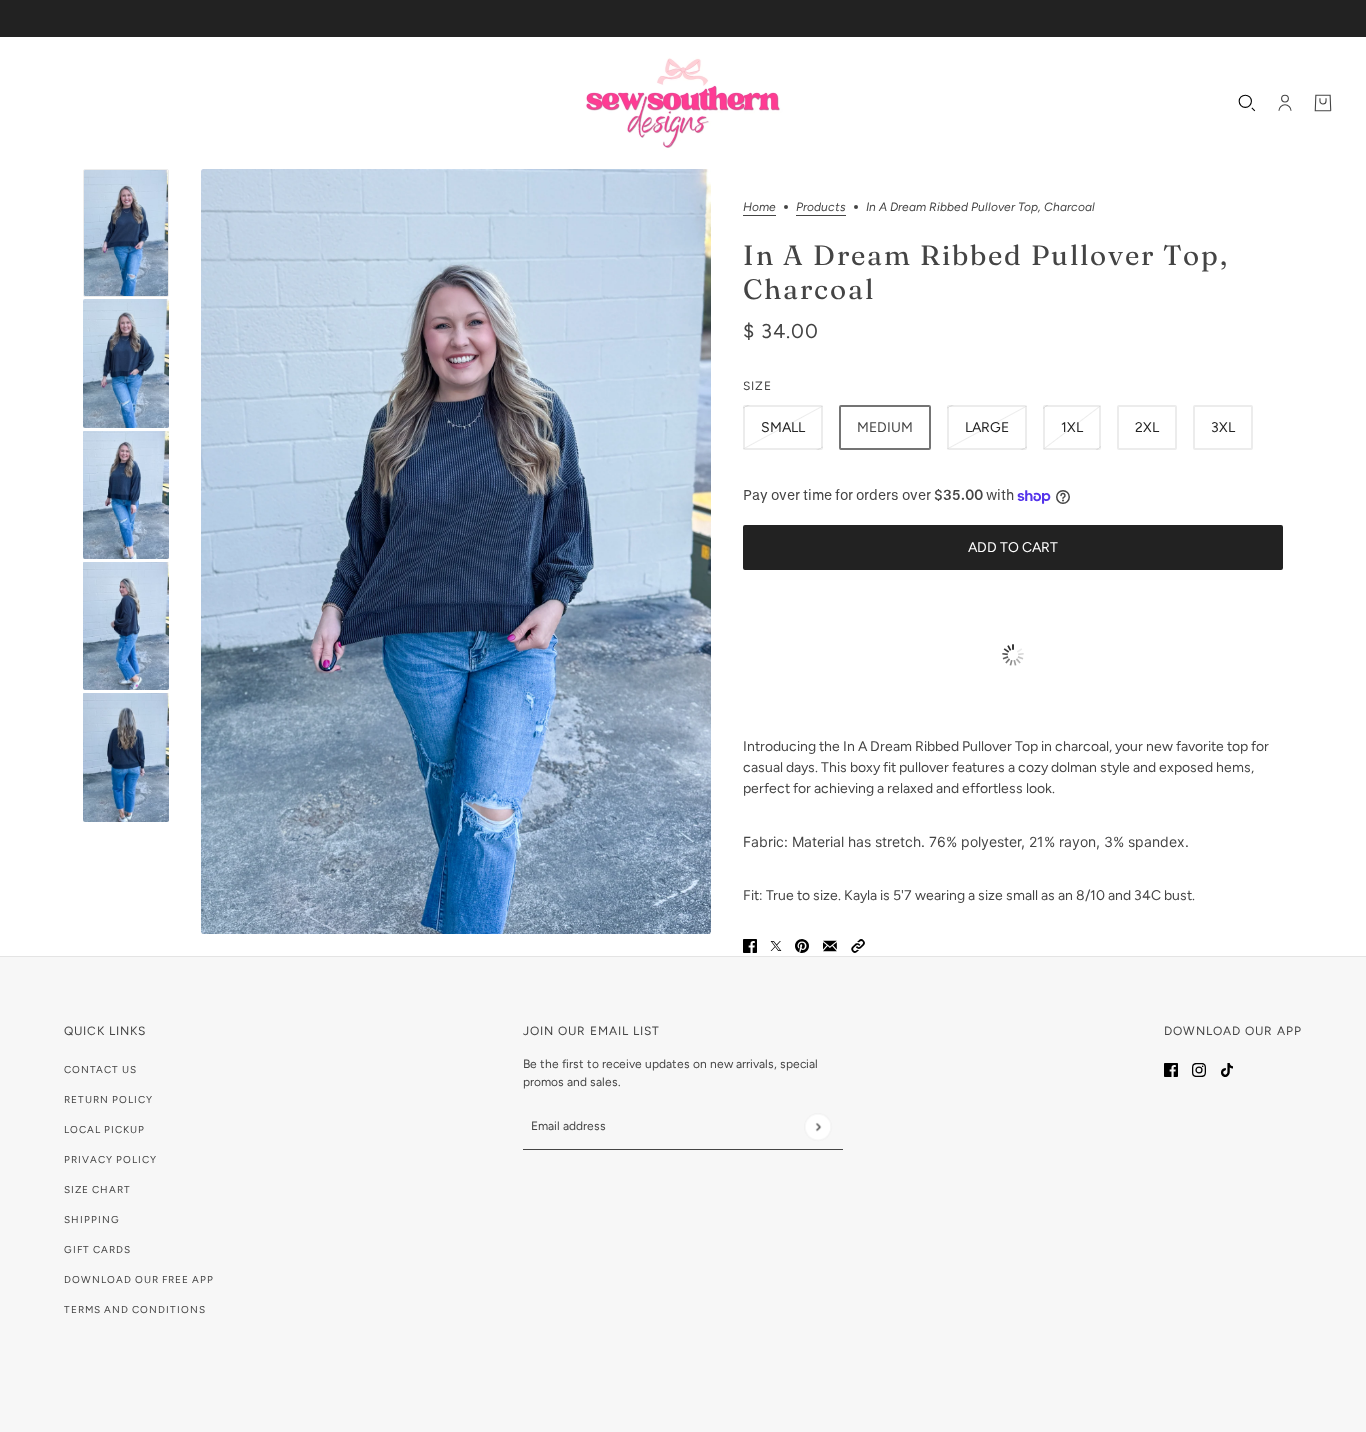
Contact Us (100, 1069)
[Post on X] (776, 945)
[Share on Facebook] (750, 945)
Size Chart (97, 1189)
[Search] (1247, 103)
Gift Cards (97, 1249)
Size (757, 386)
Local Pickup (104, 1129)
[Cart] (1323, 103)
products (821, 207)
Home (759, 207)
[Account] (1285, 103)
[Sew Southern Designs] (683, 103)
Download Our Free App (139, 1279)
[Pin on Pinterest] (802, 945)
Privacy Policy (110, 1159)
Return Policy (108, 1099)
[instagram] (1199, 1068)
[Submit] (817, 1126)
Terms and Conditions (135, 1309)
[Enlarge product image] (456, 551)
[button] (858, 945)
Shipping (92, 1219)
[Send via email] (830, 945)
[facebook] (1171, 1068)
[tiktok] (1227, 1068)
